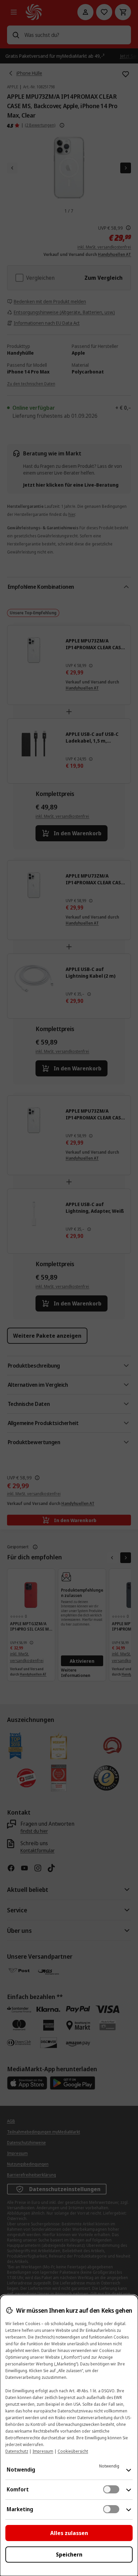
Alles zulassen (69, 2533)
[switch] (111, 2489)
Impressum (43, 2451)
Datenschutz (17, 2451)
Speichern (69, 2555)
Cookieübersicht (73, 2451)
